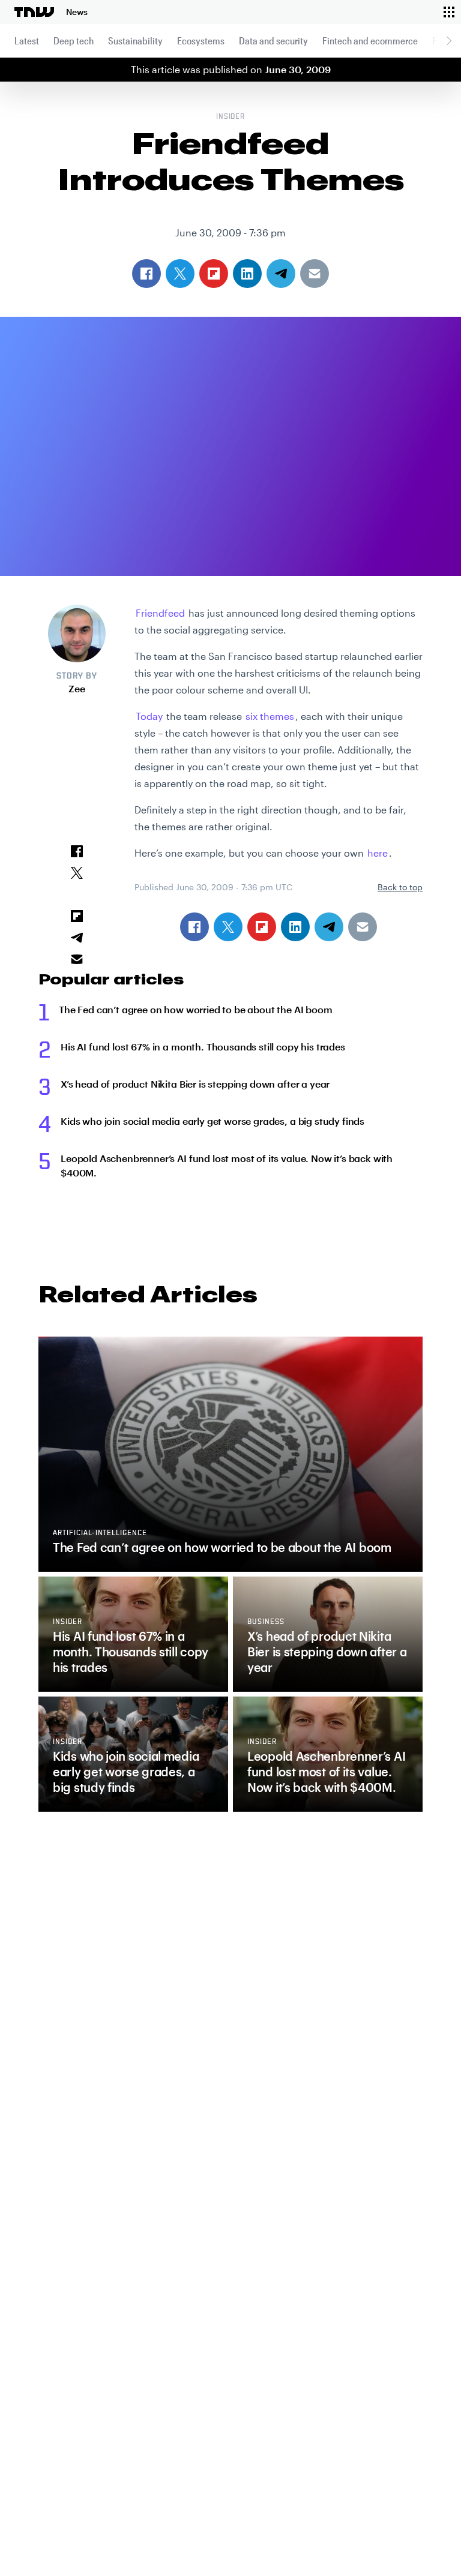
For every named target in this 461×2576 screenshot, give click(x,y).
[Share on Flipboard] (262, 927)
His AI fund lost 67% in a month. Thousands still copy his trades (203, 1047)
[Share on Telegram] (329, 927)
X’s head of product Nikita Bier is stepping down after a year (195, 1084)
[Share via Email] (363, 927)
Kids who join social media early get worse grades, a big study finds (212, 1121)
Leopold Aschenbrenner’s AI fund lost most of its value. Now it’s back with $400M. (227, 1165)
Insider (231, 117)
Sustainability (135, 40)
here (378, 853)
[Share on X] (228, 927)
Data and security (273, 40)
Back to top (400, 887)
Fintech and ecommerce (370, 40)
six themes (270, 716)
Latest (27, 40)
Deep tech (74, 40)
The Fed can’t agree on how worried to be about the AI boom (196, 1009)
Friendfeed (160, 613)
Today (149, 716)
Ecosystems (201, 40)
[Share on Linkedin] (295, 927)
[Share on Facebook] (194, 927)
